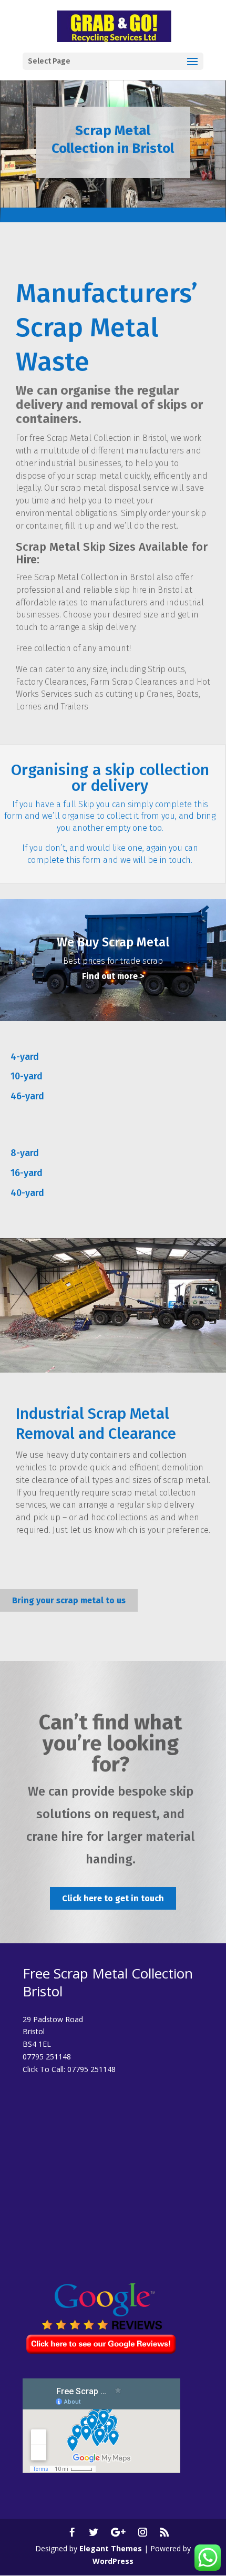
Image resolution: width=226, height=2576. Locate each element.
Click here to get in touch (113, 1898)
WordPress (113, 2561)
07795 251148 (91, 2069)
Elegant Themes (111, 2548)
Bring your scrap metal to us (69, 1600)
